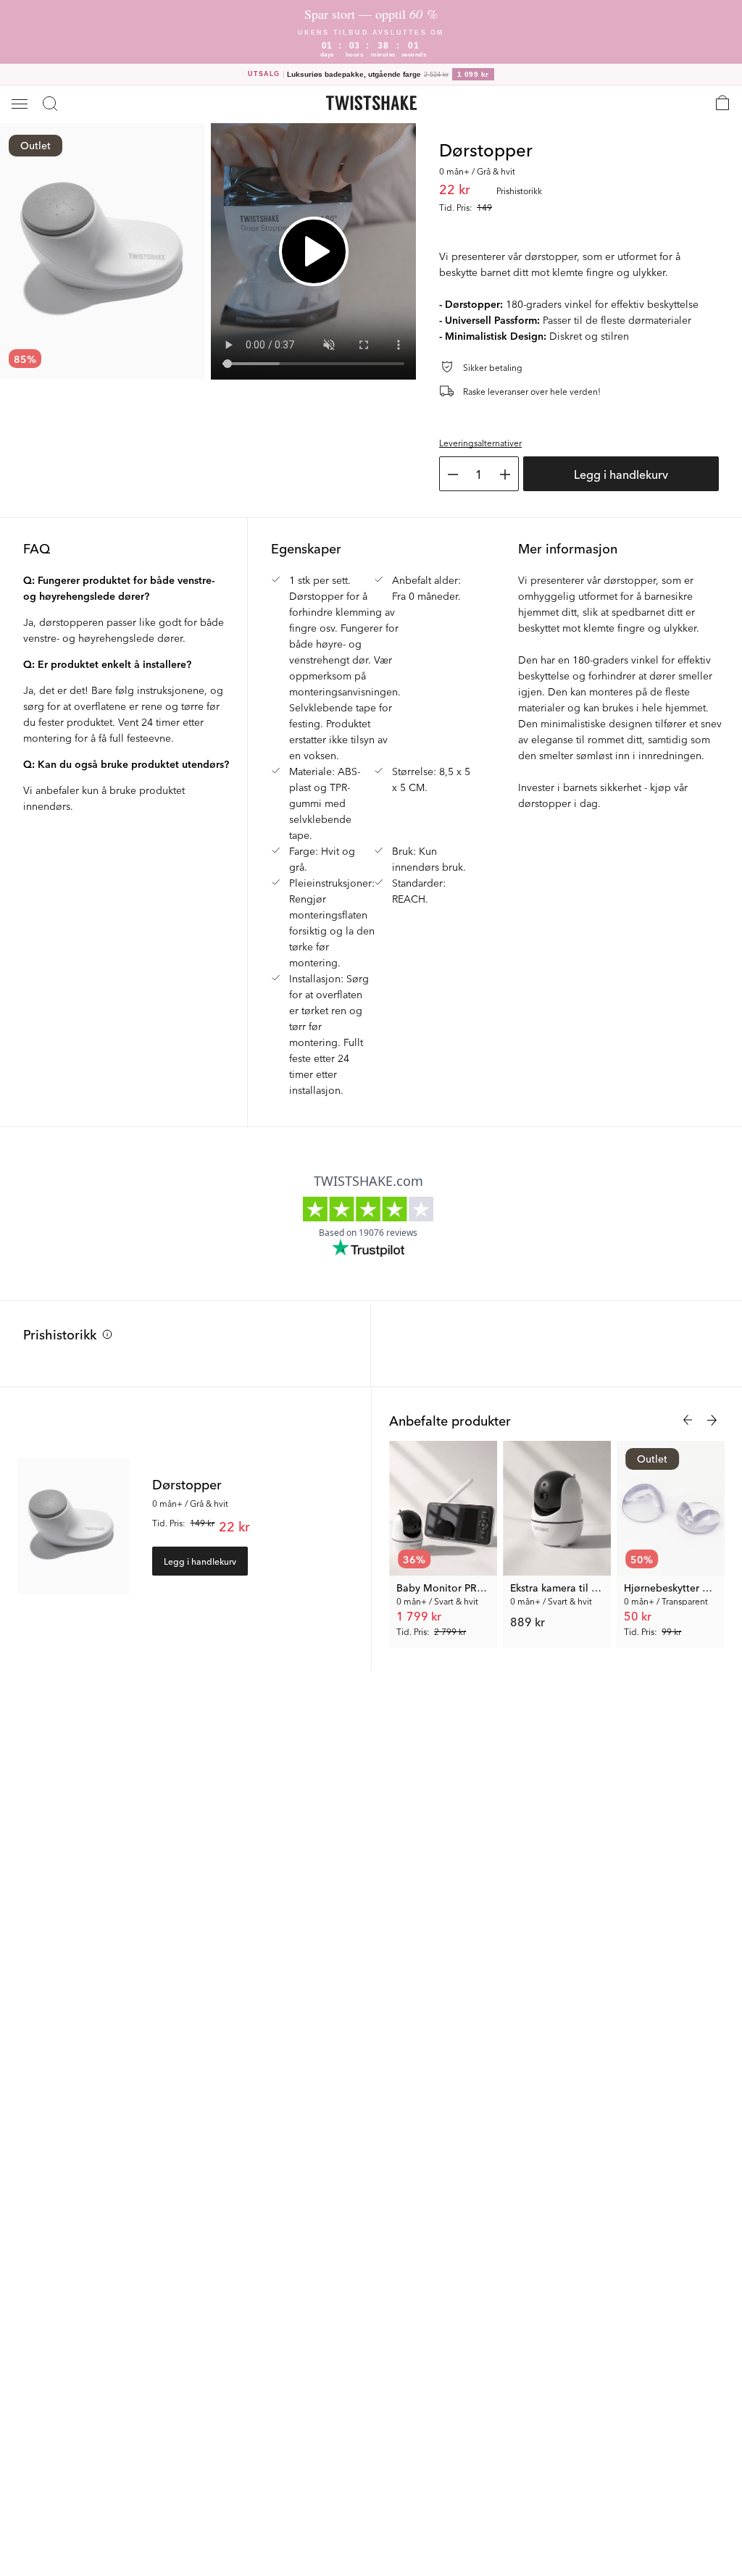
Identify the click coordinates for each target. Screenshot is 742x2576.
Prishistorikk (60, 1334)
